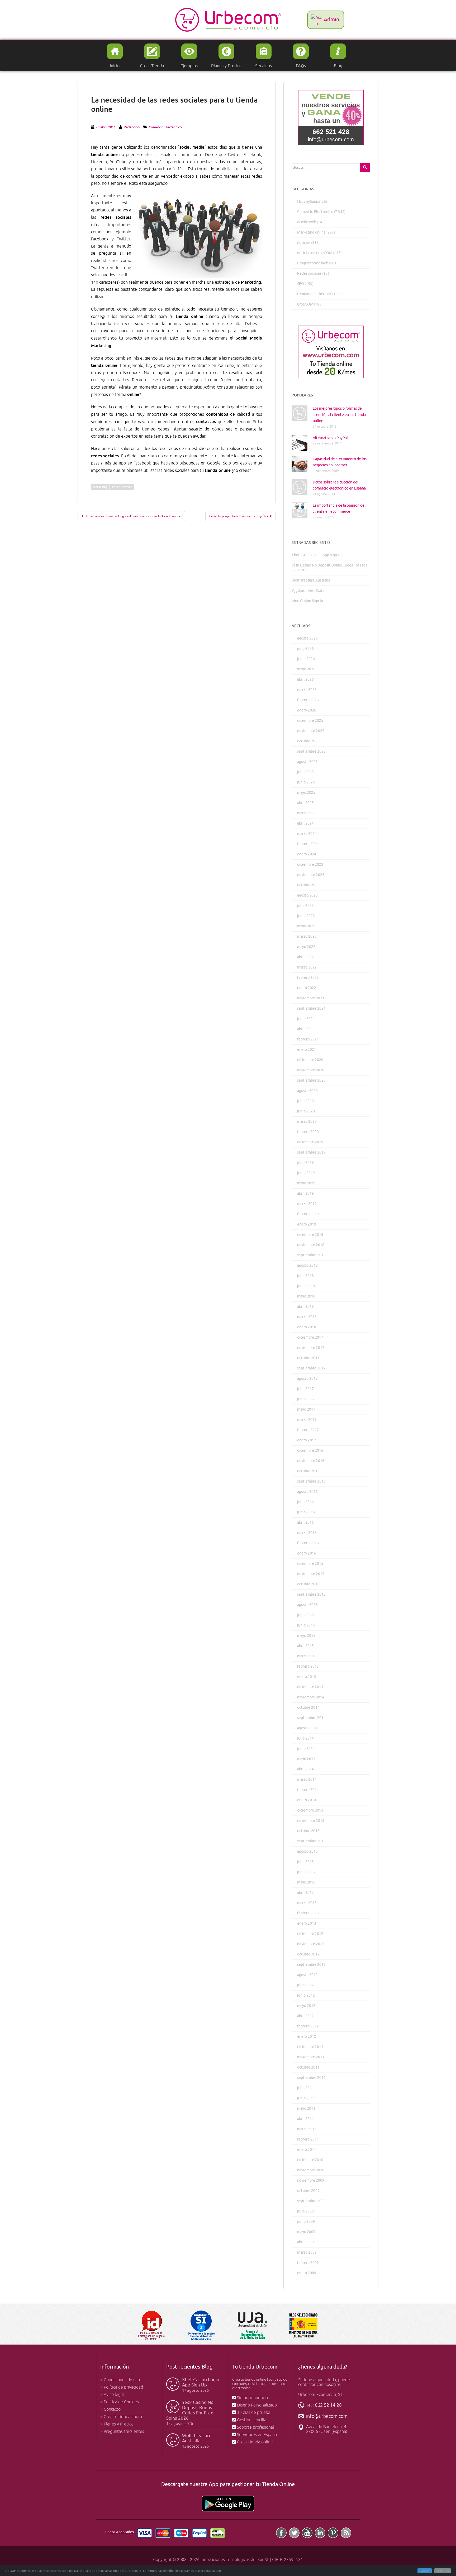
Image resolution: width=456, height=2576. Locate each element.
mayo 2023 (306, 926)
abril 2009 (305, 2242)
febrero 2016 (308, 1543)
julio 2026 (305, 649)
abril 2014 (305, 1769)
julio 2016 (305, 1502)
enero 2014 (307, 1800)
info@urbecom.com (327, 2416)
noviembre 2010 (311, 2170)
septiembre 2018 (311, 1255)
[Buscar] (365, 168)
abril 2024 (305, 823)
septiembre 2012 (311, 1965)
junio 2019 (306, 1173)
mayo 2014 (306, 1759)
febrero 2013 (308, 1913)
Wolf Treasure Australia (311, 580)
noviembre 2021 (311, 998)
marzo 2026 (307, 690)
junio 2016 (306, 1512)
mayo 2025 (306, 793)
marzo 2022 (307, 967)
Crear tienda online (255, 2442)
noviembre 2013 (311, 1821)
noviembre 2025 (311, 731)
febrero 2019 (308, 1214)
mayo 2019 (306, 1183)
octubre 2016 (308, 1471)
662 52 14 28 (328, 2405)
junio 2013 (306, 1872)
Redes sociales (309, 273)
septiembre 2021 (311, 1008)
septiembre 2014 (311, 1718)
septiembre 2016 (311, 1481)
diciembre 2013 (310, 1810)
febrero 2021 (308, 1039)
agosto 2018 (307, 1265)
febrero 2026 (308, 700)
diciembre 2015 (310, 1564)
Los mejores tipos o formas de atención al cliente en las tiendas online (340, 415)
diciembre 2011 (310, 2047)
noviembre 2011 (311, 2057)
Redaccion (132, 127)
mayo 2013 (306, 1882)
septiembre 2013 (311, 1841)
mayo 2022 (306, 947)
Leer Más (443, 2571)
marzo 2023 (307, 936)
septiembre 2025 (311, 751)
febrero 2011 (308, 2139)
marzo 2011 (307, 2129)
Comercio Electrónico (165, 127)
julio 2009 (305, 2211)
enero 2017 (307, 1440)
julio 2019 (305, 1163)
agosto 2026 (307, 638)
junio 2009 (306, 2222)
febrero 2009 (308, 2263)
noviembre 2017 (311, 1348)
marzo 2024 (307, 834)
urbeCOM (305, 304)
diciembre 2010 (310, 2160)
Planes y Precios (119, 2424)
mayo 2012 (306, 2006)
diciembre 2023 (310, 865)
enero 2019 (307, 1224)
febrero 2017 (308, 1430)
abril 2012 (305, 2016)
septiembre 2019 (311, 1152)
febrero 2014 (308, 1790)
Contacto (112, 2409)
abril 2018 (305, 1307)
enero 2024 (307, 854)
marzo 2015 (307, 1656)
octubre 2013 (308, 1831)
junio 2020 (306, 1111)
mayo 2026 (306, 669)
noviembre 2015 (311, 1574)
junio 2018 (306, 1286)
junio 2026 (306, 659)
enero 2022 (307, 988)
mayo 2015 (306, 1636)
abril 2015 (305, 1646)
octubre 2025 (308, 741)
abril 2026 (305, 679)
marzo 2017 (307, 1420)
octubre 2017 (308, 1358)
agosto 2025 (307, 762)
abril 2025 (305, 803)
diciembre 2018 (310, 1235)
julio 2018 (305, 1276)
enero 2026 (307, 710)
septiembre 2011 (311, 2078)
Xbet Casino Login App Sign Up (317, 555)
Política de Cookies (121, 2402)
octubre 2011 (308, 2067)
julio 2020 (305, 1101)
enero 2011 (307, 2150)
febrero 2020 (308, 1132)
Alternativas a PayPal (330, 438)
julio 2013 (305, 1862)
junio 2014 (306, 1749)
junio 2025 (306, 782)
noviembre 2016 (311, 1461)
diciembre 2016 (310, 1451)
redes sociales (122, 487)
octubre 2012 (308, 1954)
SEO (301, 284)
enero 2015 (307, 1677)
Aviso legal (114, 2395)
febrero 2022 (308, 978)
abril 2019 (305, 1193)
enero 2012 (307, 2037)
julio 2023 (305, 906)
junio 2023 (306, 916)
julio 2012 (305, 1985)
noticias (304, 243)
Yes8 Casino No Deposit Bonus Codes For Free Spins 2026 (190, 2410)
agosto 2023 (307, 895)
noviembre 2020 (311, 1070)
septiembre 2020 (311, 1080)
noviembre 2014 (311, 1697)
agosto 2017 (307, 1379)
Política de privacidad (123, 2387)
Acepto (425, 2571)
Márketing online (311, 232)
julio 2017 (305, 1389)
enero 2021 (307, 1050)
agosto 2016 (307, 1492)
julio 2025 (305, 772)
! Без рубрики (308, 202)
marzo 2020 (307, 1122)
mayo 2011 (306, 2108)
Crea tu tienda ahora (123, 2417)
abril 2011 (305, 2119)
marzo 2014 (307, 1780)
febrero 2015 (308, 1666)
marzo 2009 (307, 2252)
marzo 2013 (307, 1903)
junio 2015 (306, 1625)
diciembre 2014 (310, 1687)
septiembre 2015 (311, 1594)
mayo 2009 (306, 2232)
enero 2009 (307, 2273)
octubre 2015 (308, 1584)
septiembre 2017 (311, 1368)
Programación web (313, 263)
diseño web (307, 222)
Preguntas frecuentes (124, 2432)
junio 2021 (306, 1019)
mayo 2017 (306, 1409)
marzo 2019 (307, 1204)
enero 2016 (307, 1553)
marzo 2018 (307, 1317)
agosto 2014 (307, 1728)
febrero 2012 (308, 2026)
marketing (100, 487)
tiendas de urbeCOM (314, 294)
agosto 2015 (307, 1605)
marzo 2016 (307, 1533)
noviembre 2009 (311, 2180)
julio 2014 (305, 1738)
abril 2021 (305, 1029)
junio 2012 (306, 1995)
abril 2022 (305, 957)
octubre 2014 (308, 1708)
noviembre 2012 (311, 1944)
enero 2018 (307, 1327)
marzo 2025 (307, 813)
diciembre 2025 (310, 721)
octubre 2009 (308, 2191)
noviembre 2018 (311, 1245)
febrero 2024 (308, 844)
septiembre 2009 (311, 2201)
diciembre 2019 (310, 1142)
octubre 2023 (308, 885)
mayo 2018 (306, 1296)
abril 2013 (305, 1893)
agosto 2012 (307, 1975)
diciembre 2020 (310, 1060)
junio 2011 (306, 2098)
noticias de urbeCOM (315, 253)
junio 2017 (306, 1399)
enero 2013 (307, 1923)
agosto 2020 (307, 1091)
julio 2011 (305, 2088)
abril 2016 (305, 1522)
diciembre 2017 (310, 1337)
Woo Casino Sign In (307, 601)
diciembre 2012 (310, 1934)
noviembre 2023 (311, 875)
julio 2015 (305, 1615)
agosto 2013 (307, 1851)
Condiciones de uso (122, 2380)
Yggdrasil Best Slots (308, 591)
